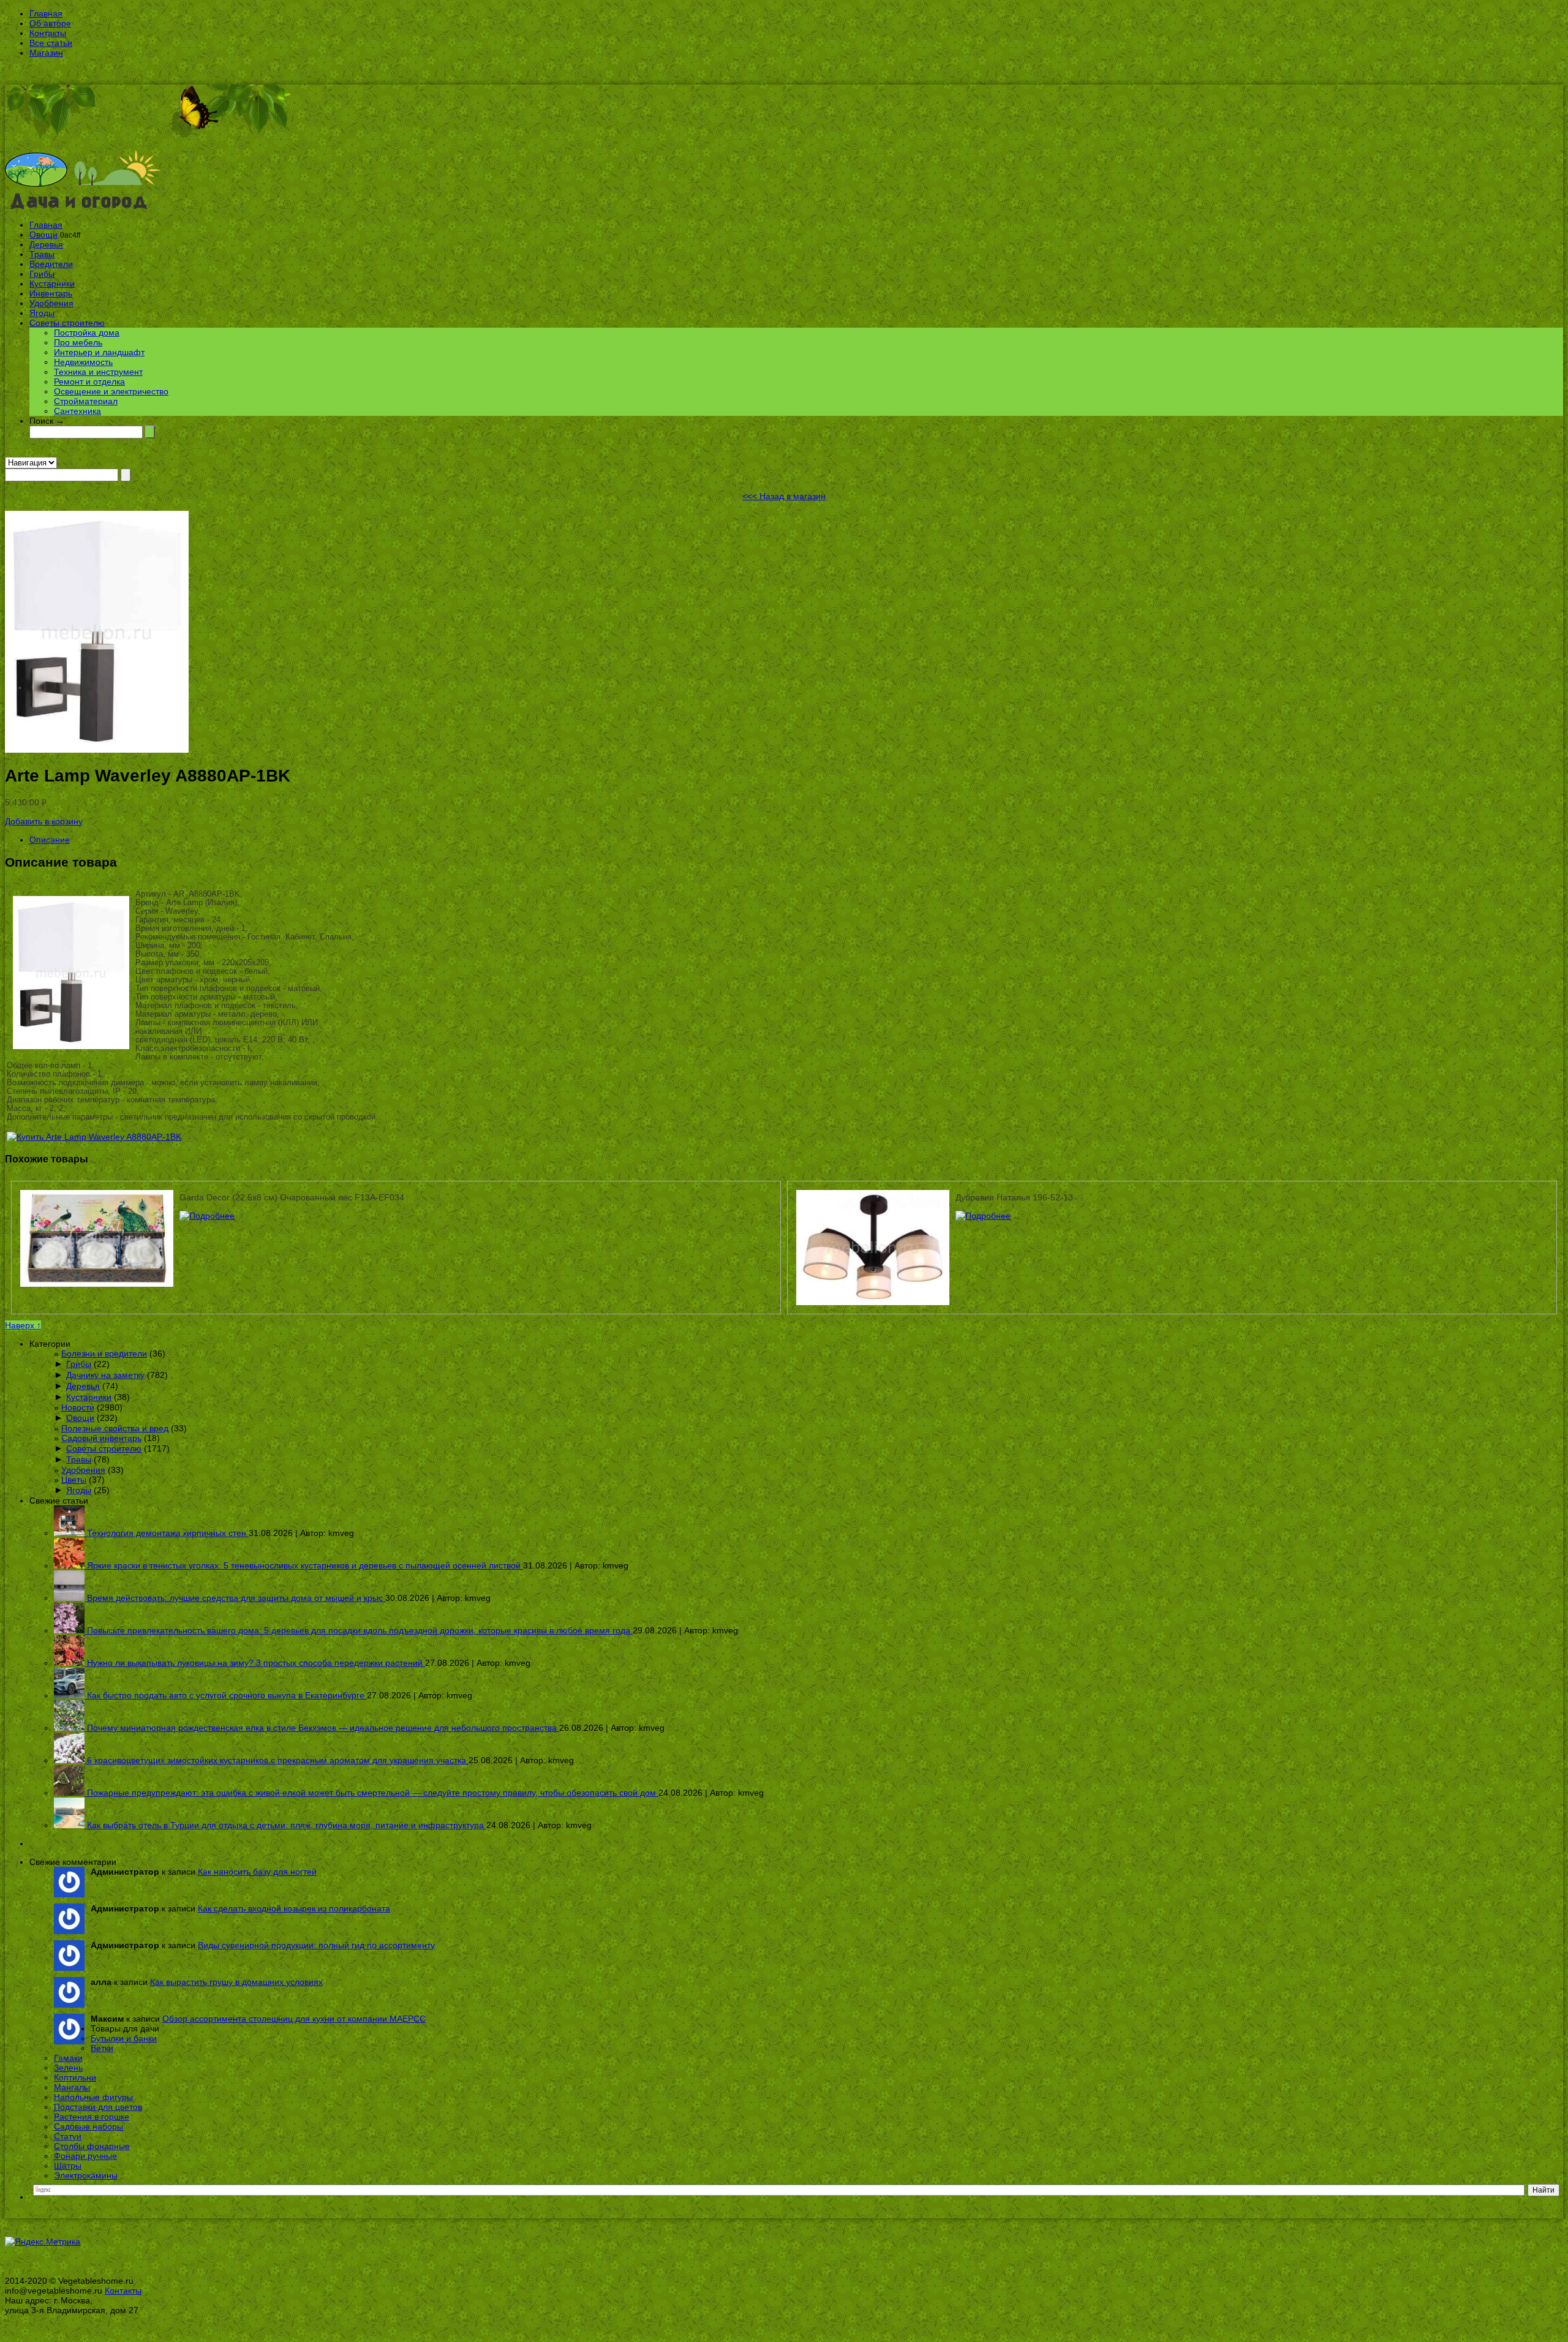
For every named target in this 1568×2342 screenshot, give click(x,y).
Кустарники (52, 284)
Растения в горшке (92, 2117)
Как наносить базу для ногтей (257, 1872)
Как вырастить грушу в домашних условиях (236, 1982)
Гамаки (68, 2058)
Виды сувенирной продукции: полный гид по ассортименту (316, 1945)
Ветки (102, 2048)
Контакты (48, 33)
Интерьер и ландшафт (99, 352)
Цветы (74, 1480)
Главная (46, 13)
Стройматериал (86, 401)
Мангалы (72, 2087)
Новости (78, 1407)
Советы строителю (67, 323)
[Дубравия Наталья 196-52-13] (983, 1216)
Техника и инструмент (98, 372)
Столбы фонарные (92, 2146)
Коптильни (75, 2077)
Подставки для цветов (98, 2107)
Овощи (43, 235)
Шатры (68, 2166)
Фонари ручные (85, 2156)
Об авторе (50, 23)
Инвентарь (51, 293)
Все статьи (51, 43)
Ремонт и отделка (89, 382)
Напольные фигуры (93, 2097)
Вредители (51, 264)
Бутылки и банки (124, 2038)
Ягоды (42, 313)
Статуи (68, 2136)
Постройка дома (87, 333)
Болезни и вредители (104, 1354)
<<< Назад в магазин (784, 496)
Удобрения (51, 303)
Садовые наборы (89, 2126)
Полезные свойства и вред (115, 1428)
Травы (42, 254)
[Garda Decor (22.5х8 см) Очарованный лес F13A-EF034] (207, 1216)
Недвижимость (83, 362)
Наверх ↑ (23, 1325)
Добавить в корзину (44, 821)
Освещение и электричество (111, 391)
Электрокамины (86, 2175)
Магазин (46, 53)
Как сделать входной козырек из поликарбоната (294, 1908)
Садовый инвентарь (101, 1438)
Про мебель (78, 342)
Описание (50, 840)
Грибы (42, 274)
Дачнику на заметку (105, 1375)
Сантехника (77, 411)
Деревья (46, 244)
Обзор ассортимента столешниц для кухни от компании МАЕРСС (294, 2019)
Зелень (68, 2068)
